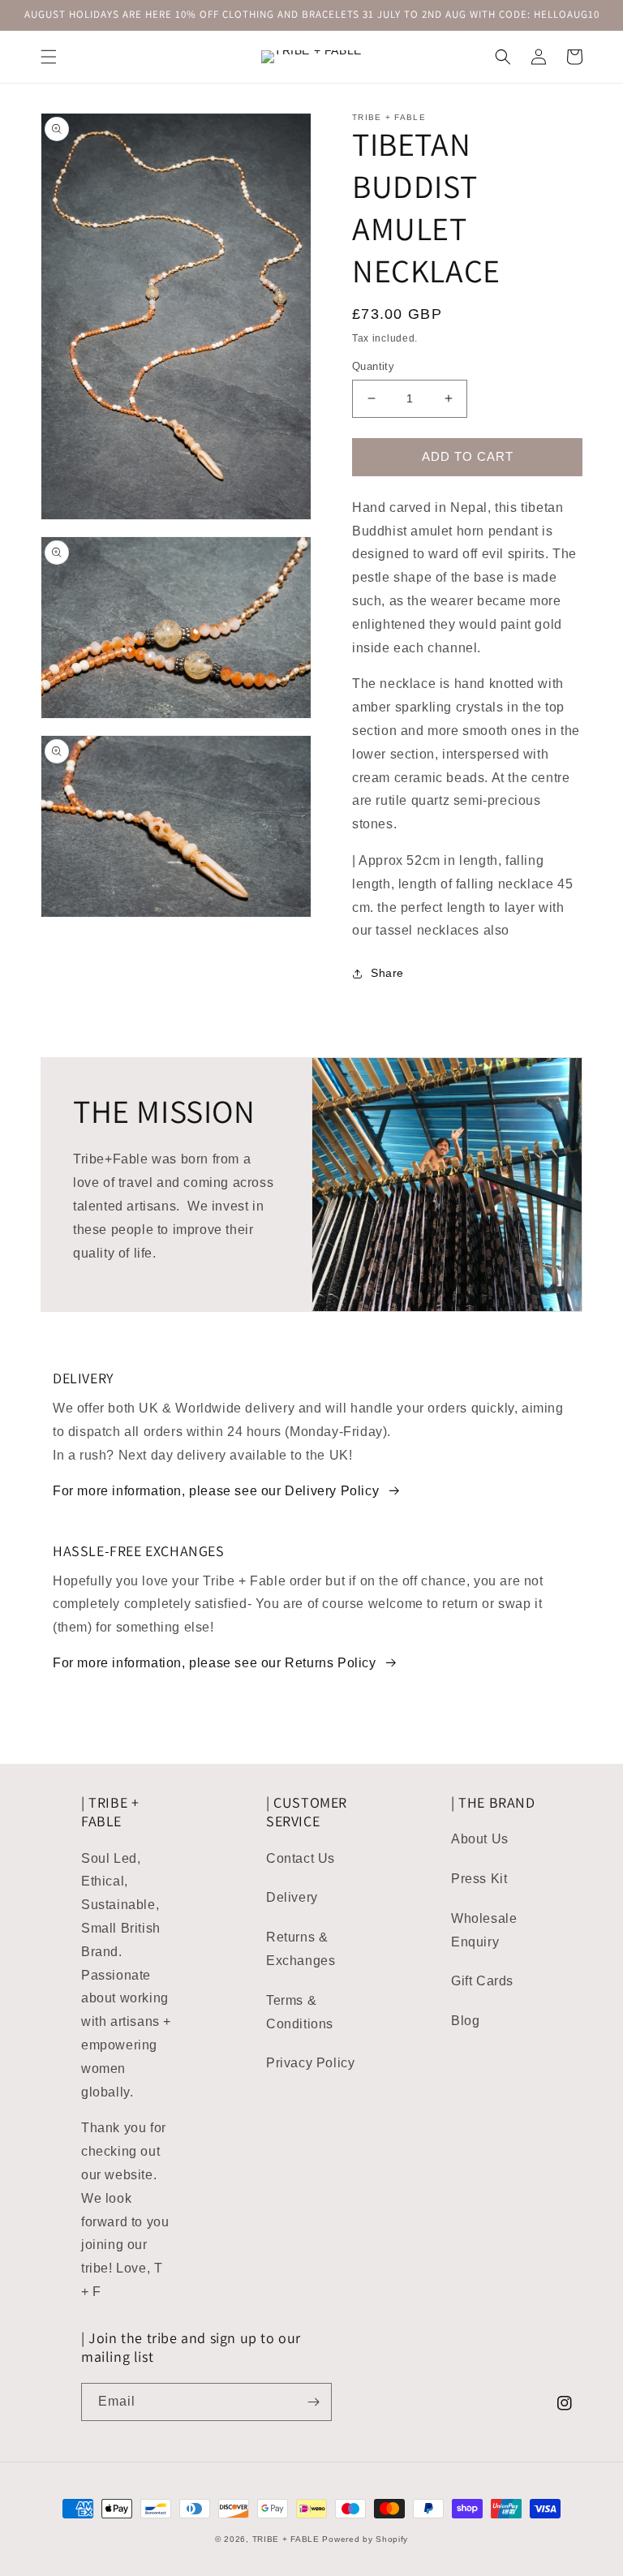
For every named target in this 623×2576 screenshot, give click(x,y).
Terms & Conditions (300, 2012)
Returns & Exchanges (301, 1949)
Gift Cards (482, 1981)
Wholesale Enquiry (484, 1930)
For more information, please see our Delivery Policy (216, 1491)
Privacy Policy (310, 2063)
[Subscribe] (313, 2402)
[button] (49, 57)
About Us (480, 1839)
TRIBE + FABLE (286, 2539)
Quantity (373, 366)
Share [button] (387, 973)
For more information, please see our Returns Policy (215, 1663)
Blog (465, 2021)
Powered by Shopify (365, 2539)
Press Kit (479, 1879)
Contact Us (301, 1858)
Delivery (292, 1897)
